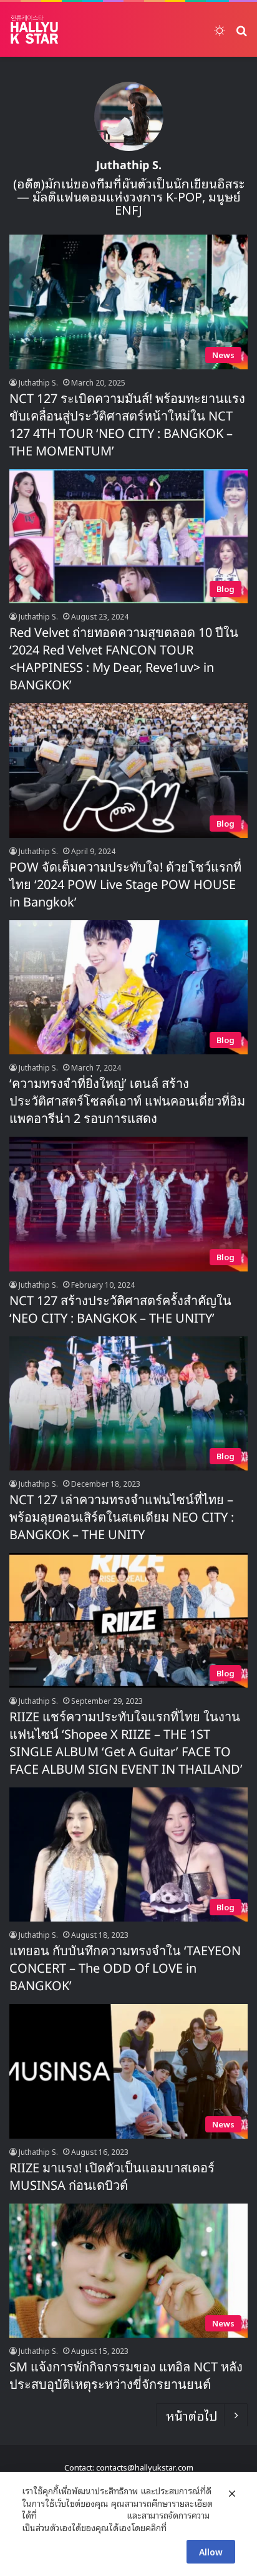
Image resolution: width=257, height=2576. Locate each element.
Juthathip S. (129, 166)
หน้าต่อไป (192, 2415)
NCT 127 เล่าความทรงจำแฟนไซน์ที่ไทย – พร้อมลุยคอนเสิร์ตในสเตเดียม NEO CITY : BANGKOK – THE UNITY (122, 1518)
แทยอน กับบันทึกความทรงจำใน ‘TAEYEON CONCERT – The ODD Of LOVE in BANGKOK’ (125, 1969)
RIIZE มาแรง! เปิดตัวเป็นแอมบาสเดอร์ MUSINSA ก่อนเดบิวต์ (112, 2177)
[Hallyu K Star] (34, 29)
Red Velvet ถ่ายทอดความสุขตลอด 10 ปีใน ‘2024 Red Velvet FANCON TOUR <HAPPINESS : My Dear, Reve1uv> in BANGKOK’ (124, 659)
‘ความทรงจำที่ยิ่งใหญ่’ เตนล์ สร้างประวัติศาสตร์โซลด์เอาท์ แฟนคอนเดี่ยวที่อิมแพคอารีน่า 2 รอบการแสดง (127, 1102)
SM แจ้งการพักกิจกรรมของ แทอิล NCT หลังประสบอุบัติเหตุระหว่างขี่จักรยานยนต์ (126, 2376)
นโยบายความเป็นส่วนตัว (82, 2515)
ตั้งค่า (179, 2527)
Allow (211, 2551)
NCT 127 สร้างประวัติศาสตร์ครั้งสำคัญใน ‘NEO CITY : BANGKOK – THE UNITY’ (120, 1310)
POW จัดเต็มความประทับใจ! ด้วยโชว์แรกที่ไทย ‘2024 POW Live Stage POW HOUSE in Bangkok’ (125, 885)
